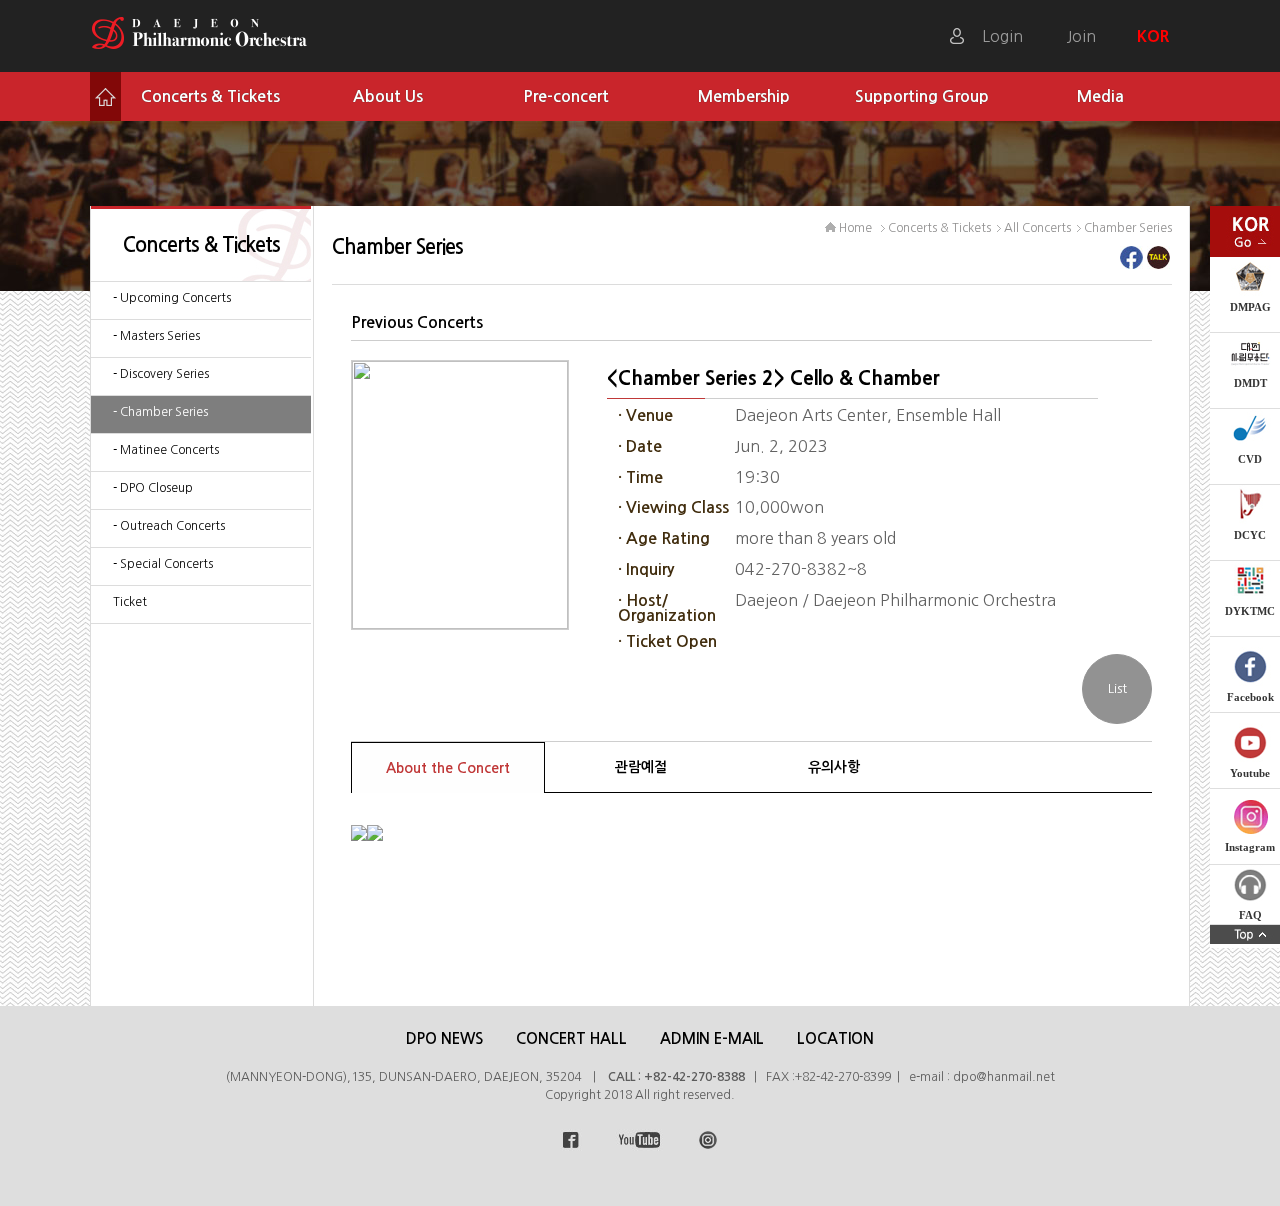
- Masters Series (156, 336)
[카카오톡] (1158, 263)
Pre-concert (566, 96)
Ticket (130, 602)
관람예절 (641, 767)
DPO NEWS (444, 1038)
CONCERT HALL (571, 1038)
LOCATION (835, 1038)
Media (1100, 96)
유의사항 (834, 767)
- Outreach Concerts (169, 526)
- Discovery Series (161, 374)
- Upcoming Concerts (172, 298)
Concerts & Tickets (210, 96)
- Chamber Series (160, 412)
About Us (388, 96)
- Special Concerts (163, 564)
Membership (744, 96)
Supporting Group (922, 96)
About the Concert (448, 768)
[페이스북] (1131, 263)
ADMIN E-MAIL (712, 1038)
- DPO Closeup (153, 488)
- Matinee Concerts (166, 450)
